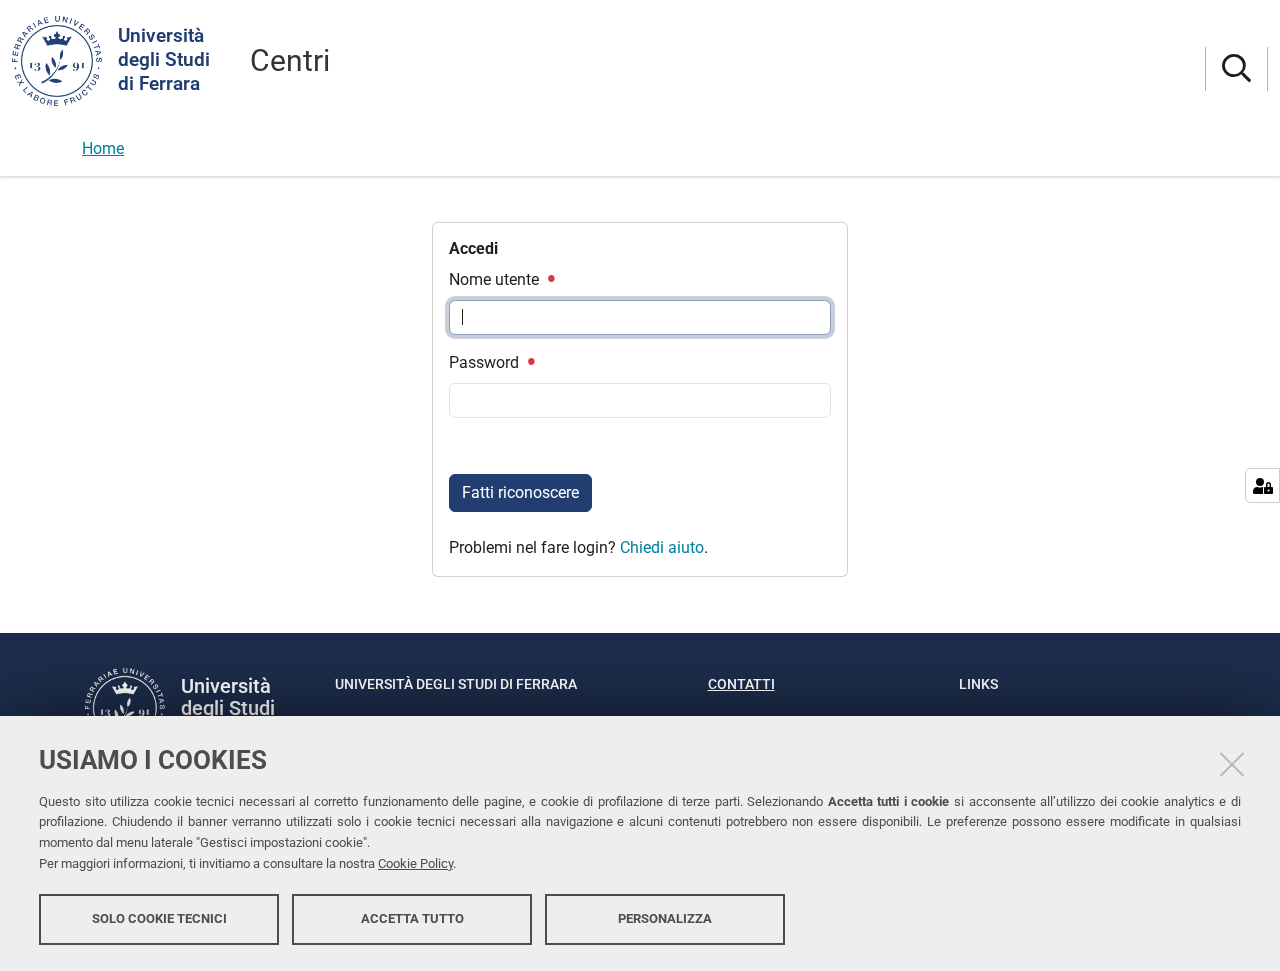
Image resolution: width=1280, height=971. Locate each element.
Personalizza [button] (665, 918)
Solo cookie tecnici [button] (159, 918)
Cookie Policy (415, 863)
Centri (290, 60)
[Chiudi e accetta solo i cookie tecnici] (1232, 764)
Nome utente (496, 279)
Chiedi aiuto (662, 547)
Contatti (741, 684)
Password (486, 362)
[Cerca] (1236, 69)
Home (103, 148)
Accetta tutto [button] (412, 918)
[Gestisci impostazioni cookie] (1262, 485)
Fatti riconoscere (520, 492)
